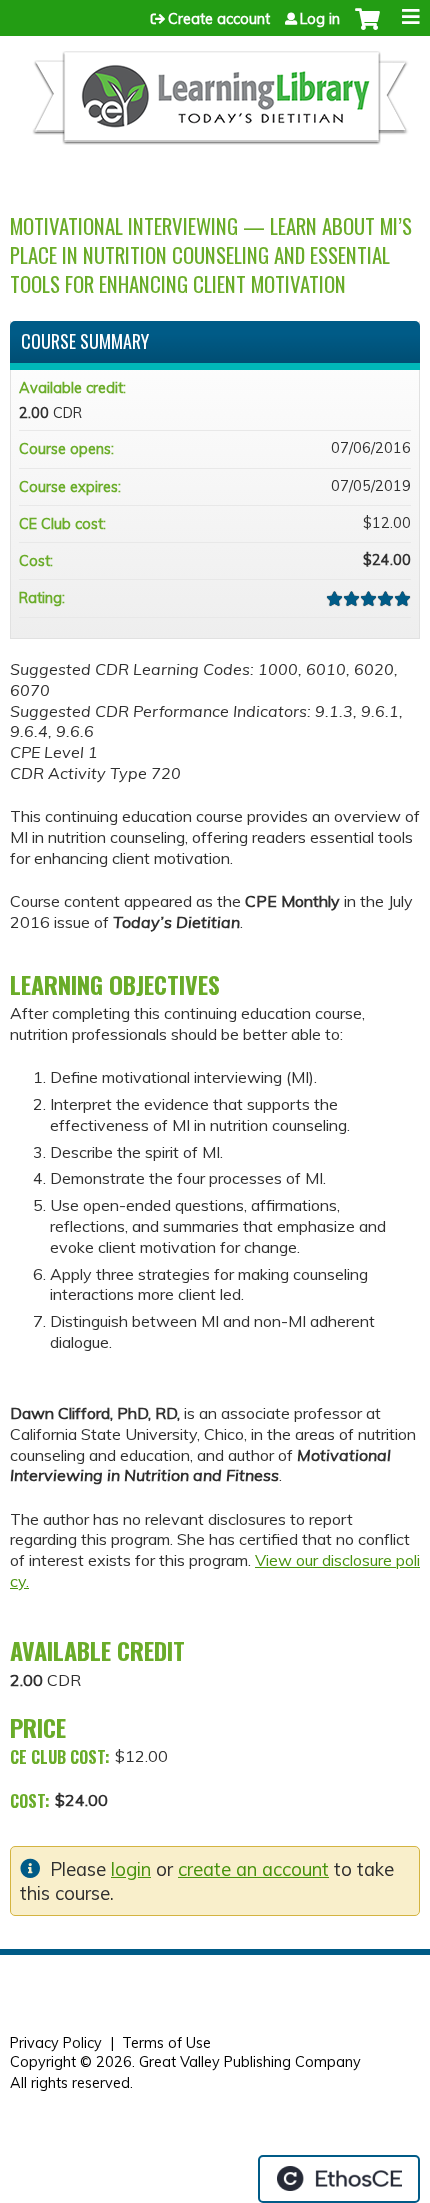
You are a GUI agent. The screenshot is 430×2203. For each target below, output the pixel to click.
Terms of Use (166, 2043)
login (131, 1869)
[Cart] (367, 29)
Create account (219, 19)
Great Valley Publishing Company (250, 2062)
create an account (253, 1869)
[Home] (218, 105)
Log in (320, 19)
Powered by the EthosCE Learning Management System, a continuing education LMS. (339, 2179)
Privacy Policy (56, 2043)
